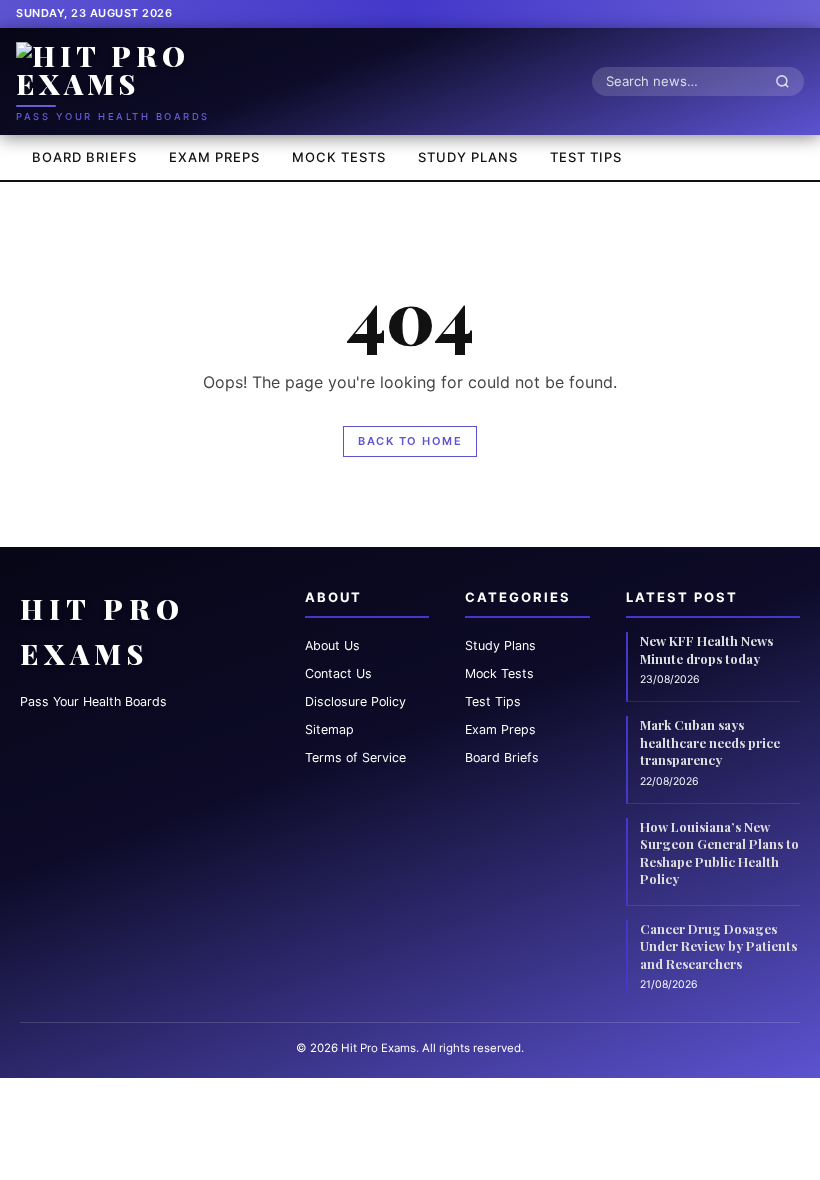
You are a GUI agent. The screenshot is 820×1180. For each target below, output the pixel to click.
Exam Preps (214, 157)
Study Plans (468, 157)
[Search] (788, 81)
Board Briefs (84, 157)
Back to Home (410, 441)
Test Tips (586, 157)
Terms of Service (355, 757)
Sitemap (329, 729)
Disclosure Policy (355, 701)
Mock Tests (339, 157)
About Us (332, 645)
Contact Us (338, 673)
